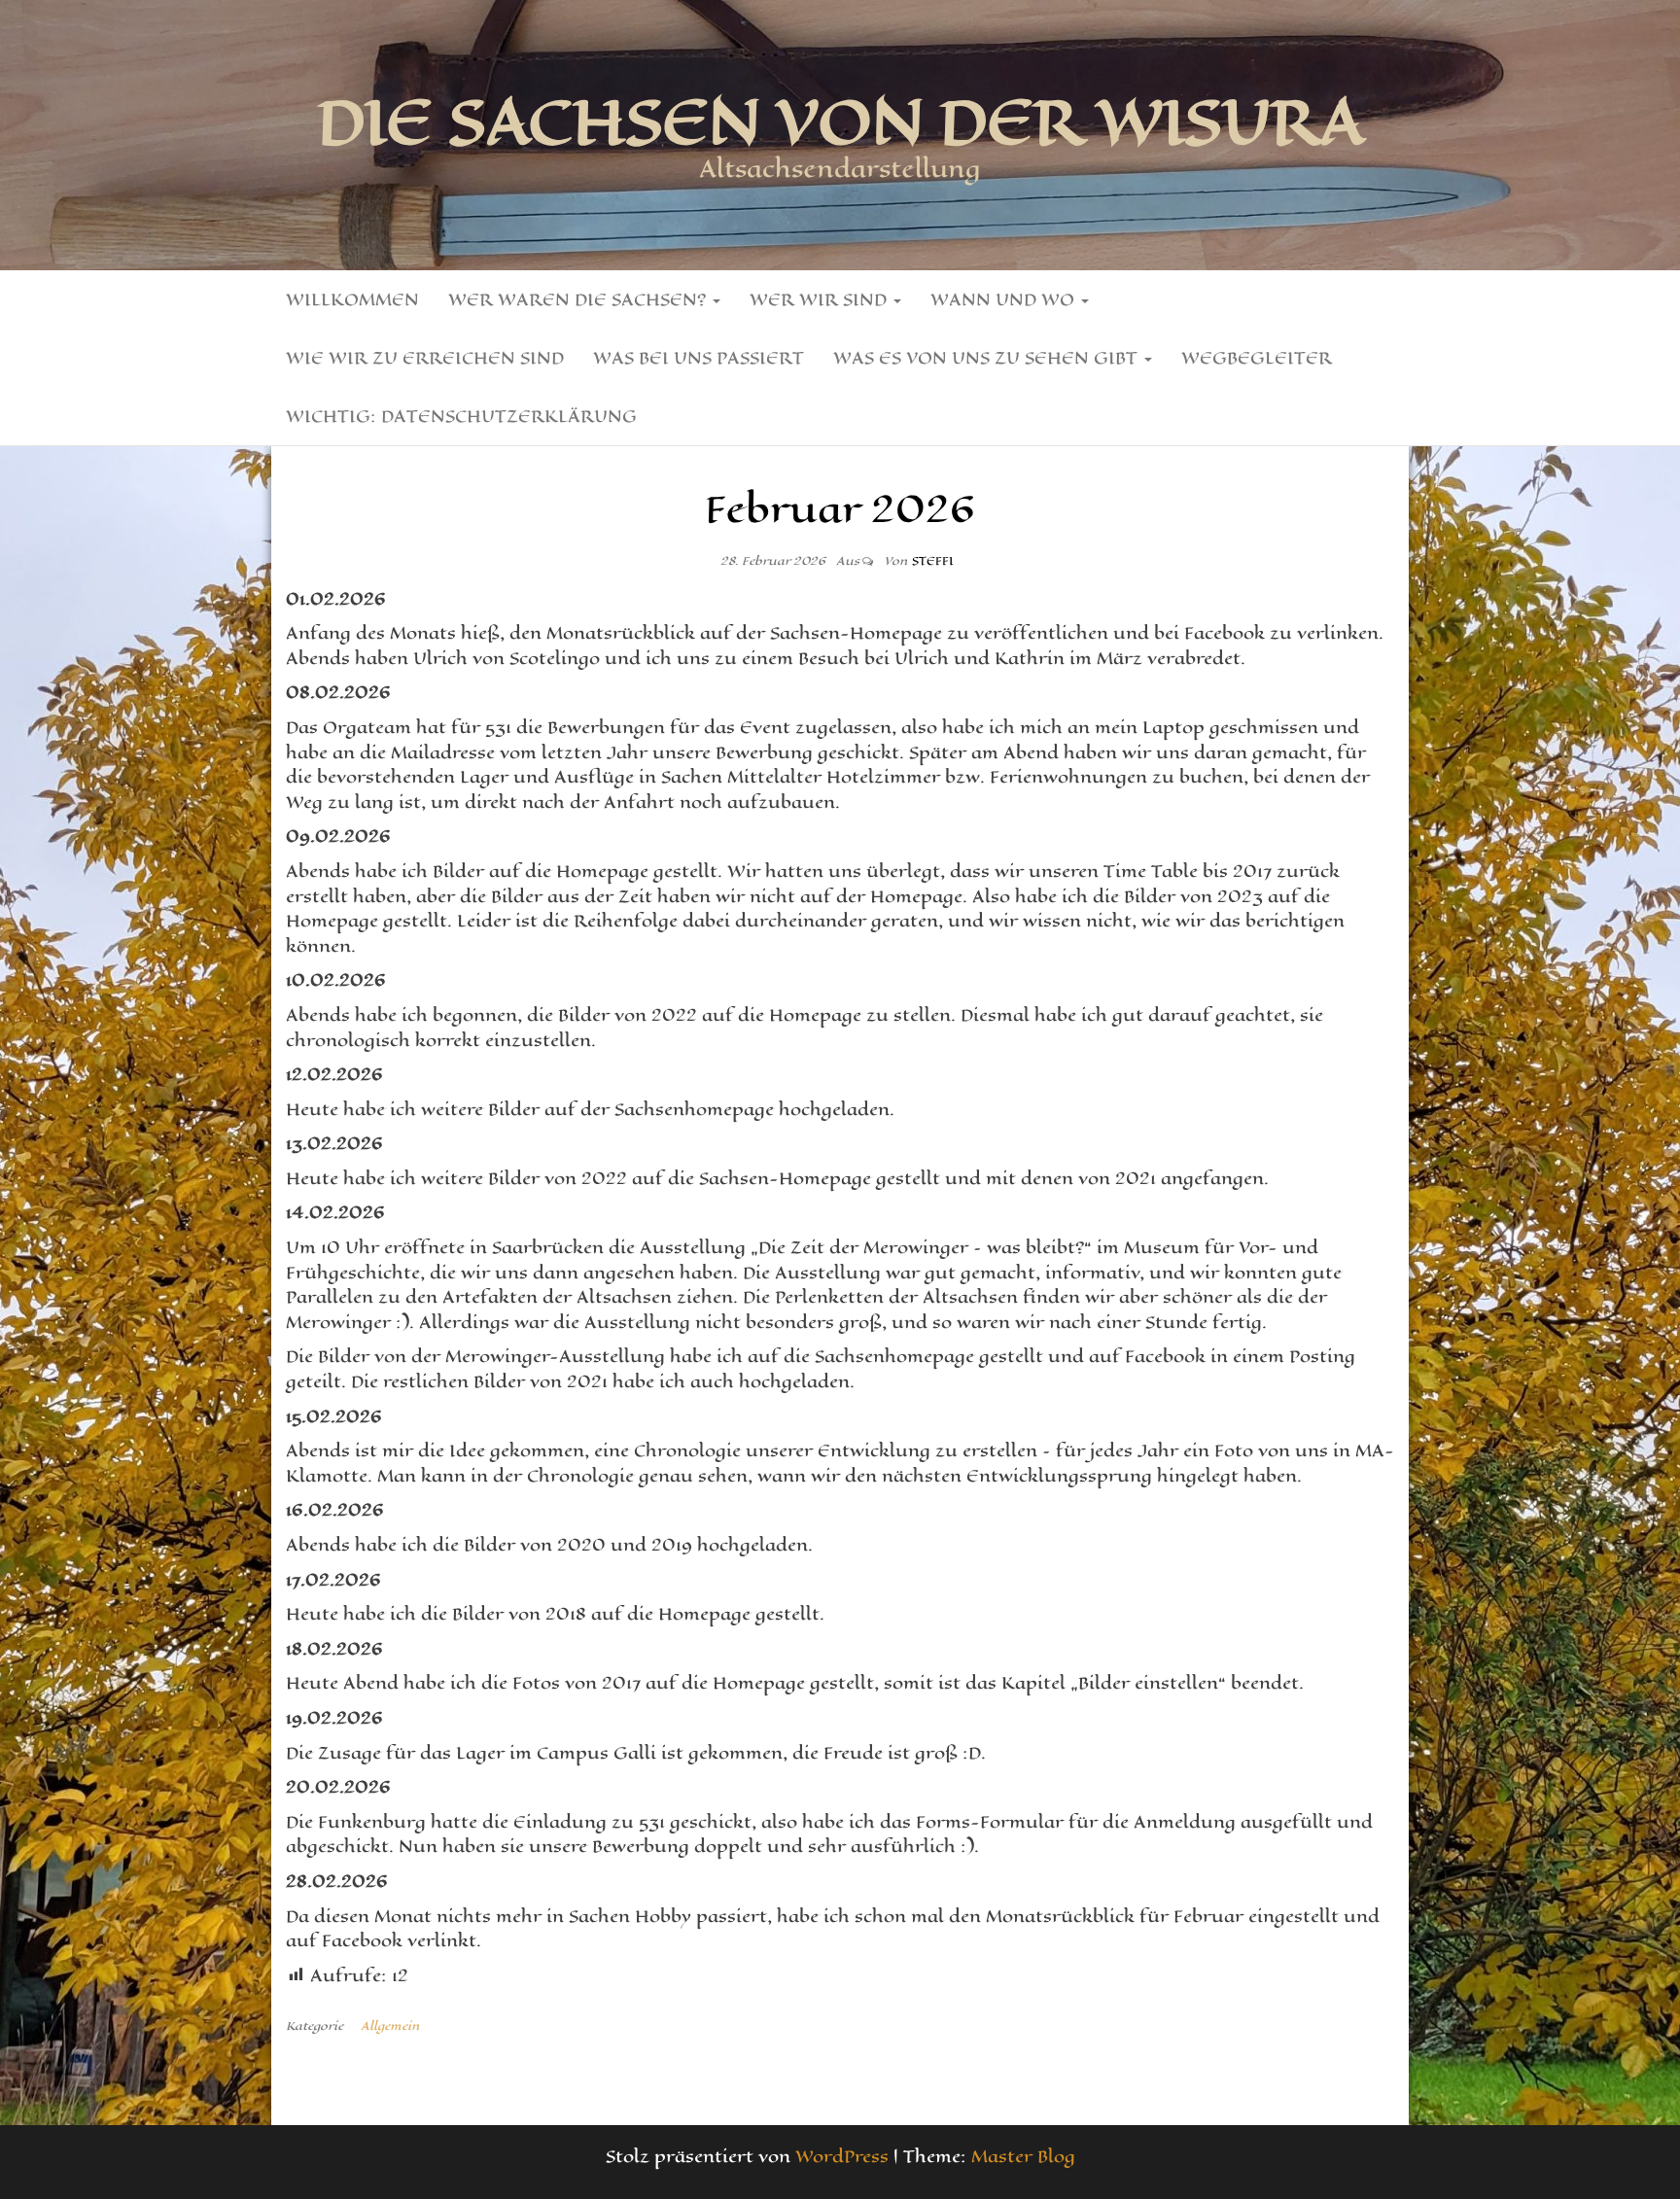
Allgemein (390, 2026)
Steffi (932, 561)
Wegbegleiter (1257, 358)
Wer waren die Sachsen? (579, 299)
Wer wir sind (821, 299)
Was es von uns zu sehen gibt (988, 358)
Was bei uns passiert (699, 358)
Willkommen (352, 299)
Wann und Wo (1005, 299)
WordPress (842, 2156)
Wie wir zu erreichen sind (425, 358)
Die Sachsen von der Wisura (840, 122)
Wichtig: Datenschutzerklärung (461, 416)
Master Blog (1023, 2156)
